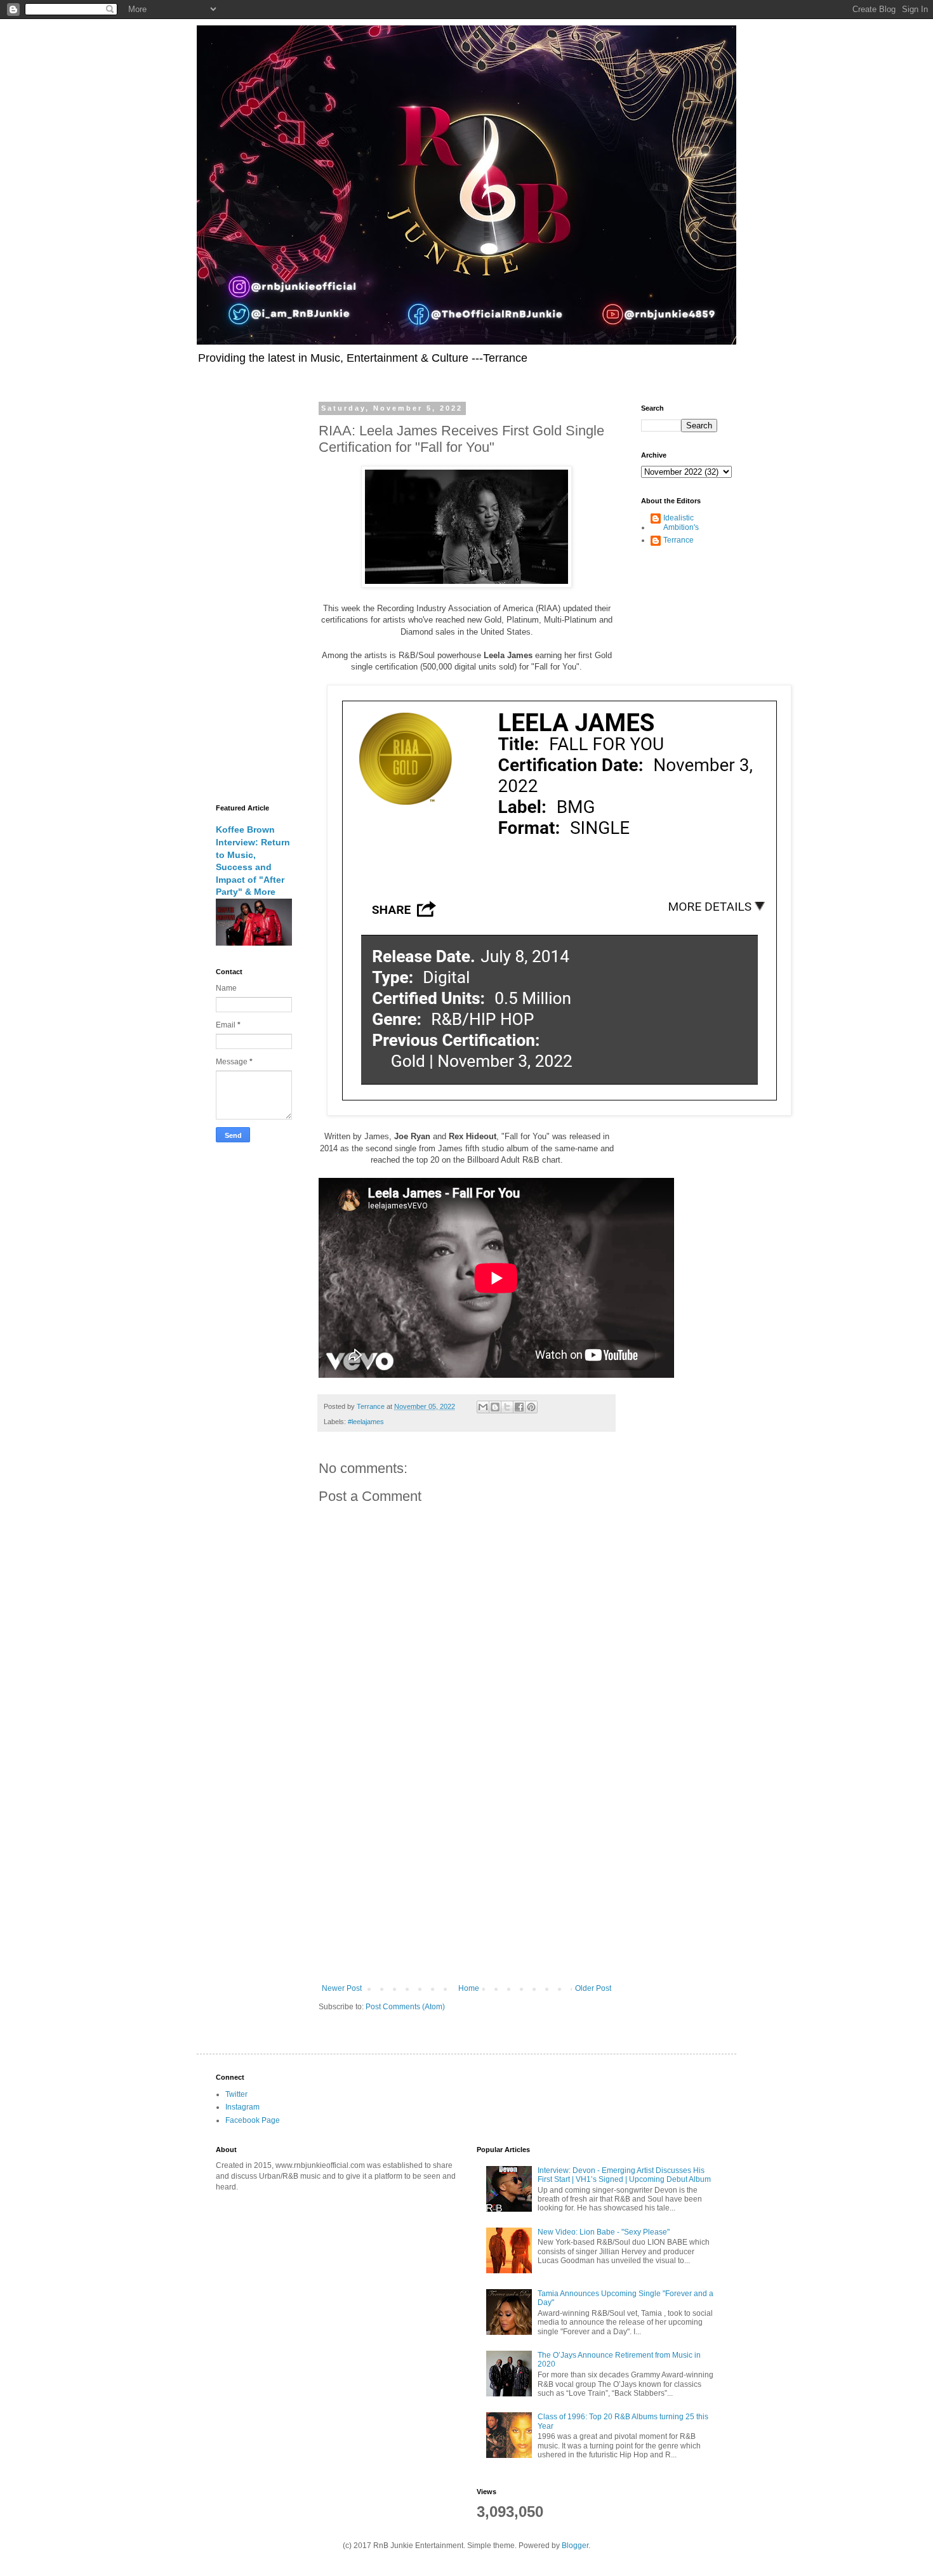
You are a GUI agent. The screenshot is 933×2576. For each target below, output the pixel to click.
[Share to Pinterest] (531, 1407)
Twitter (236, 2094)
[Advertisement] (466, 1879)
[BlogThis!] (495, 1407)
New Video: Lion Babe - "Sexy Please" (604, 2232)
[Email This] (483, 1407)
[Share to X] (507, 1407)
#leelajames (366, 1422)
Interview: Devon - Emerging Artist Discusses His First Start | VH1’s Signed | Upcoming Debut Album (624, 2175)
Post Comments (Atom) (405, 2007)
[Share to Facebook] (519, 1407)
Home (469, 1988)
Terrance (678, 540)
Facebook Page (253, 2120)
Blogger (575, 2546)
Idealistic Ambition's (681, 522)
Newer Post (342, 1988)
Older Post (593, 1988)
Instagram (242, 2107)
